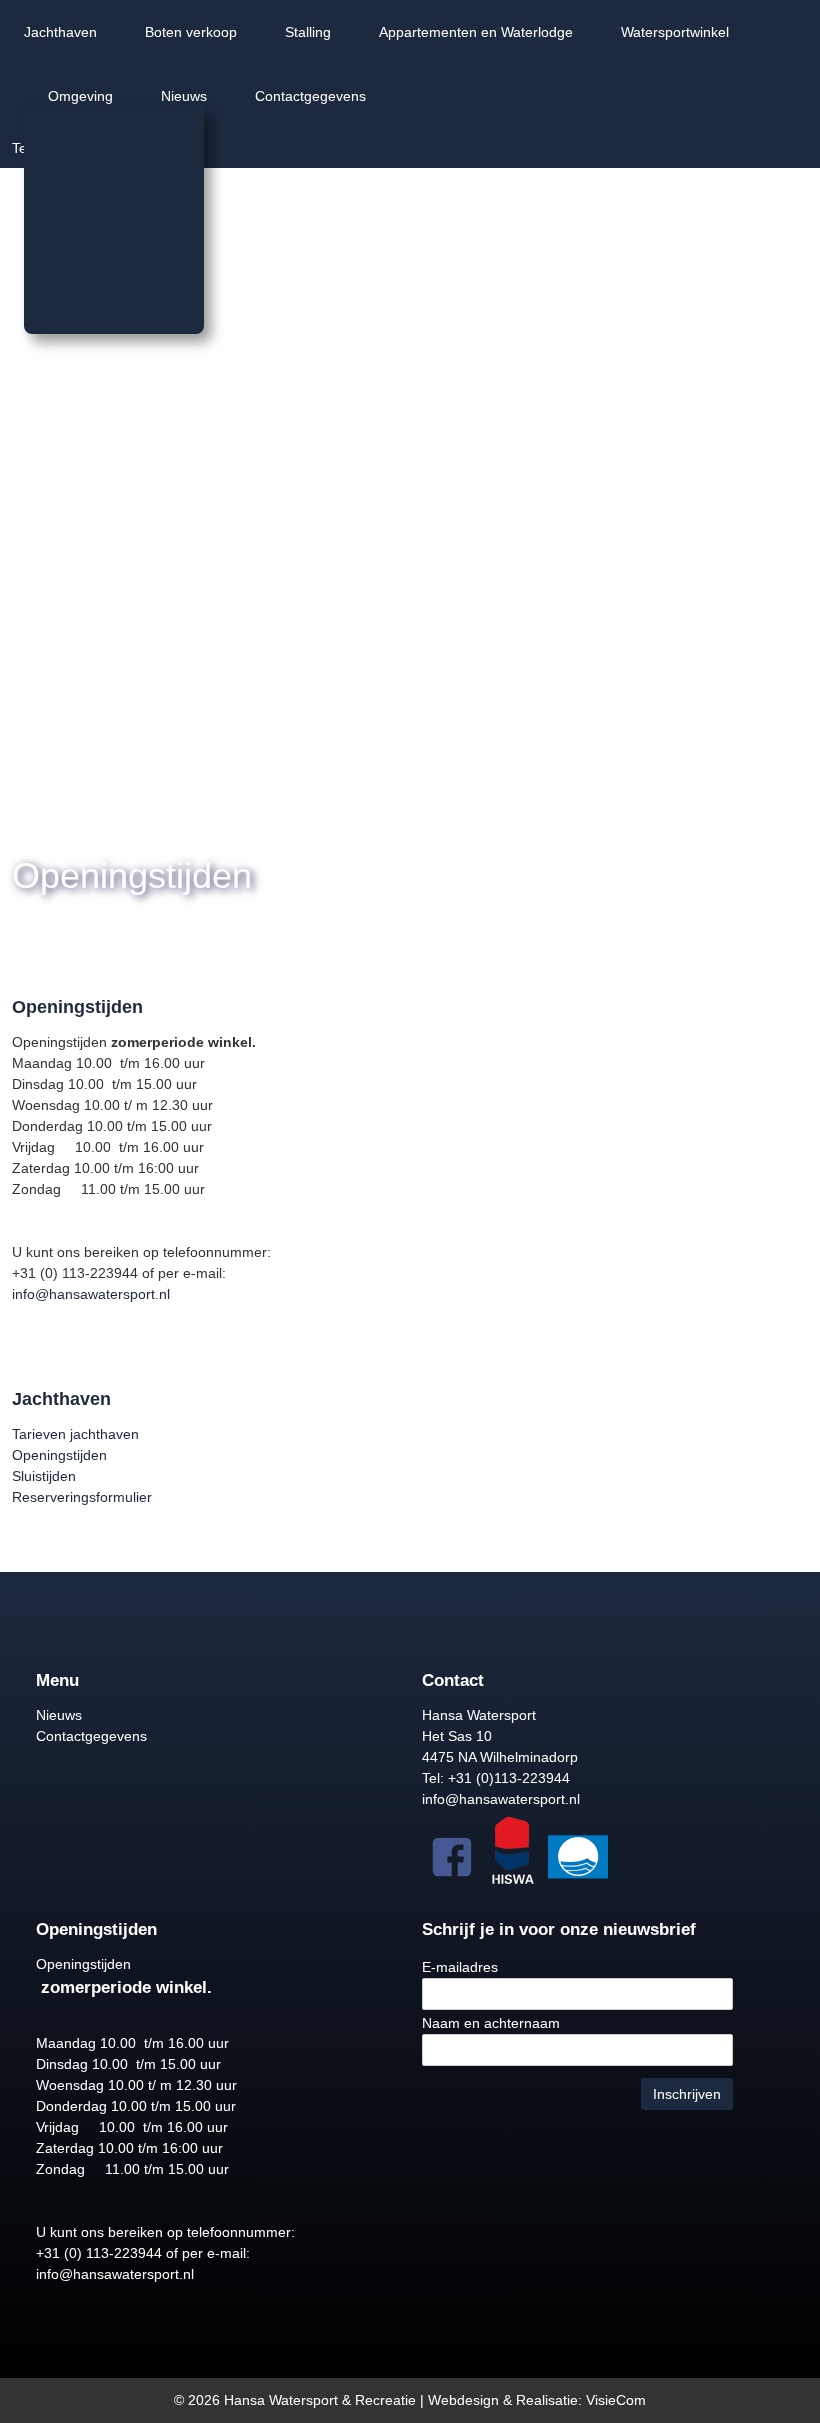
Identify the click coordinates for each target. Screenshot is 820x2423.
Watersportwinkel (675, 32)
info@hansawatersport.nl (91, 1294)
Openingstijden (59, 1455)
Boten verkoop (191, 32)
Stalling (308, 32)
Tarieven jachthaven (75, 1434)
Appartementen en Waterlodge (476, 32)
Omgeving (80, 96)
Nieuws (184, 96)
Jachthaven (60, 32)
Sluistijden (44, 1476)
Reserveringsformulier (82, 1497)
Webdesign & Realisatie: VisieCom (537, 2400)
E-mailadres (460, 1967)
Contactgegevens (310, 96)
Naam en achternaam (491, 2023)
